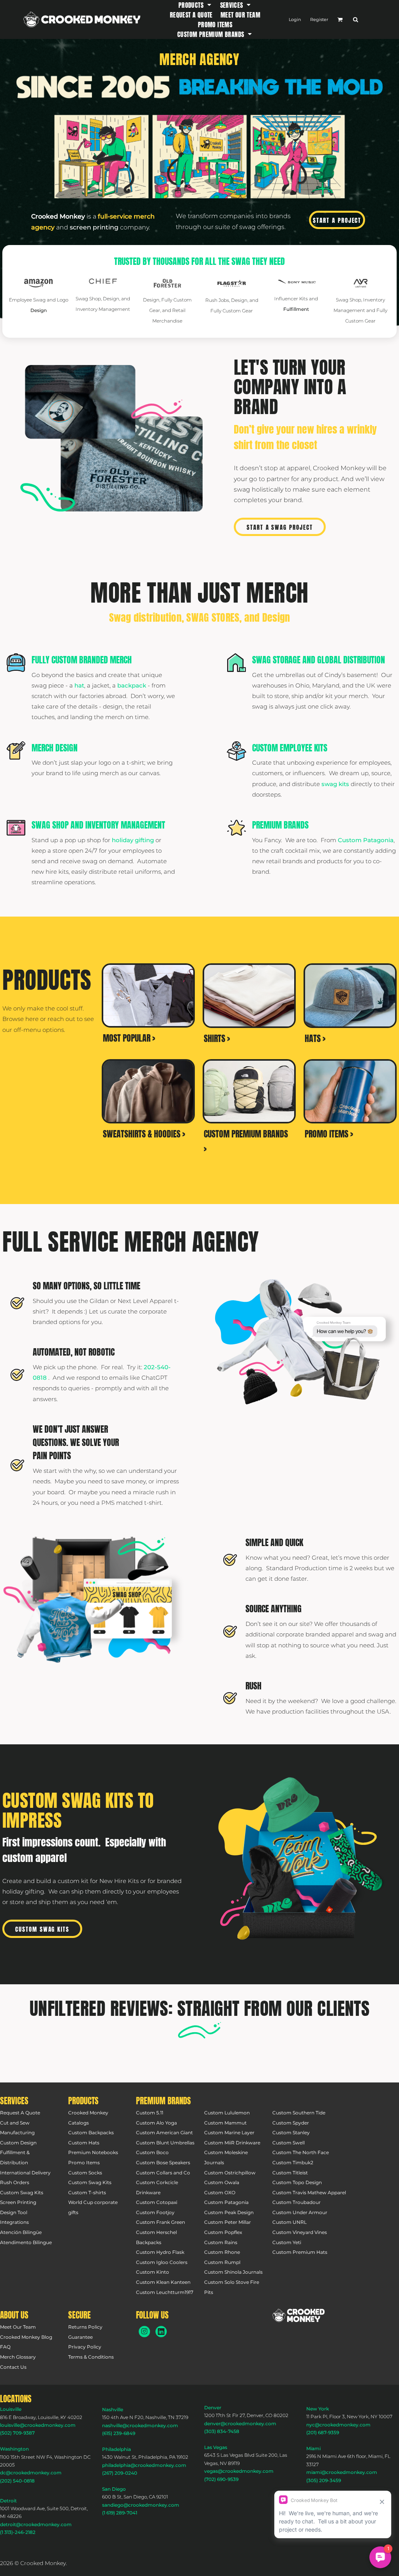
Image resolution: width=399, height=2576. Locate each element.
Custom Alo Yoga (156, 2123)
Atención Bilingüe (21, 2232)
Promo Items (84, 2163)
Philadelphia (117, 2449)
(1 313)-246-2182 (18, 2532)
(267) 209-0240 (120, 2473)
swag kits (335, 784)
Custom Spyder (291, 2123)
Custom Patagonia (366, 840)
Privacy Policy (85, 2347)
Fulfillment (296, 309)
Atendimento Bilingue (26, 2242)
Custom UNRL (290, 2222)
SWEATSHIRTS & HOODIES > (144, 1134)
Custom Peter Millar (228, 2222)
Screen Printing (18, 2202)
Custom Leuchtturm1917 (165, 2292)
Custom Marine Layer (229, 2133)
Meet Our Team (18, 2327)
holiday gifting (133, 840)
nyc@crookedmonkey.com (338, 2425)
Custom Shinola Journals (233, 2272)
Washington (14, 2449)
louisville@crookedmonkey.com (38, 2425)
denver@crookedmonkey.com (240, 2423)
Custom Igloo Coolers (162, 2262)
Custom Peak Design (229, 2212)
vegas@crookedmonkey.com (239, 2471)
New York (318, 2409)
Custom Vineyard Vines (300, 2232)
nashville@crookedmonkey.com (140, 2425)
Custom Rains (221, 2242)
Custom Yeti (287, 2242)
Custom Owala (222, 2182)
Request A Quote (20, 2113)
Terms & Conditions (91, 2357)
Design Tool (14, 2212)
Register (319, 19)
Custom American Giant (164, 2133)
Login (295, 19)
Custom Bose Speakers (163, 2163)
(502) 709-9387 (17, 2433)
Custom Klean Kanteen (163, 2282)
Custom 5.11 (150, 2113)
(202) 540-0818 (17, 2481)
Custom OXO (220, 2193)
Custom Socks (85, 2173)
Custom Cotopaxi (157, 2202)
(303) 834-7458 (222, 2431)
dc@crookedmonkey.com (31, 2473)
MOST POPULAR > (129, 1038)
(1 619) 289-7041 (120, 2513)
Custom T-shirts (87, 2193)
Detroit (8, 2501)
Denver (213, 2408)
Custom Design (18, 2143)
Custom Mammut (225, 2123)
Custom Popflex (223, 2232)
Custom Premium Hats (300, 2252)
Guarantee (80, 2337)
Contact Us (13, 2367)
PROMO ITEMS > (329, 1134)
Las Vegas (216, 2447)
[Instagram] (144, 2332)
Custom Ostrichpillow (230, 2173)
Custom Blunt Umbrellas (165, 2143)
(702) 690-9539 (221, 2479)
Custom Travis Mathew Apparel (309, 2193)
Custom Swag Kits (22, 2193)
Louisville (11, 2409)
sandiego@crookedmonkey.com (141, 2505)
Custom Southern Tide (299, 2113)
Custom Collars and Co (163, 2173)
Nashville (113, 2409)
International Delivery (25, 2173)
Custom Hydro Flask (160, 2252)
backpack (132, 685)
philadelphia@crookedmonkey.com (144, 2465)
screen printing (94, 227)
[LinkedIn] (161, 2332)
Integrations (14, 2222)
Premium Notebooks (93, 2152)
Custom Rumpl (222, 2262)
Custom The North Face (301, 2152)
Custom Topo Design (297, 2182)
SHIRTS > (217, 1038)
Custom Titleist (290, 2173)
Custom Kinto (153, 2272)
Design (39, 310)
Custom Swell (289, 2143)
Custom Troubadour (297, 2202)
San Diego (114, 2489)
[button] (195, 5)
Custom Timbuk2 (293, 2163)
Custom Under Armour (300, 2212)
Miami (313, 2448)
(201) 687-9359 (323, 2432)
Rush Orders (15, 2182)
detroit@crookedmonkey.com (36, 2524)
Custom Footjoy (155, 2212)
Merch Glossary (18, 2357)
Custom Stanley (291, 2133)
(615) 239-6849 (119, 2433)
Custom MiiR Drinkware (232, 2143)
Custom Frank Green (161, 2222)
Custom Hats (84, 2143)
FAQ (5, 2347)
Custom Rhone (222, 2252)
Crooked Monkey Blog (26, 2337)
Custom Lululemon (227, 2113)
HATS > (315, 1038)
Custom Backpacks (91, 2133)
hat (79, 685)
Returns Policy (85, 2327)
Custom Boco (152, 2152)
